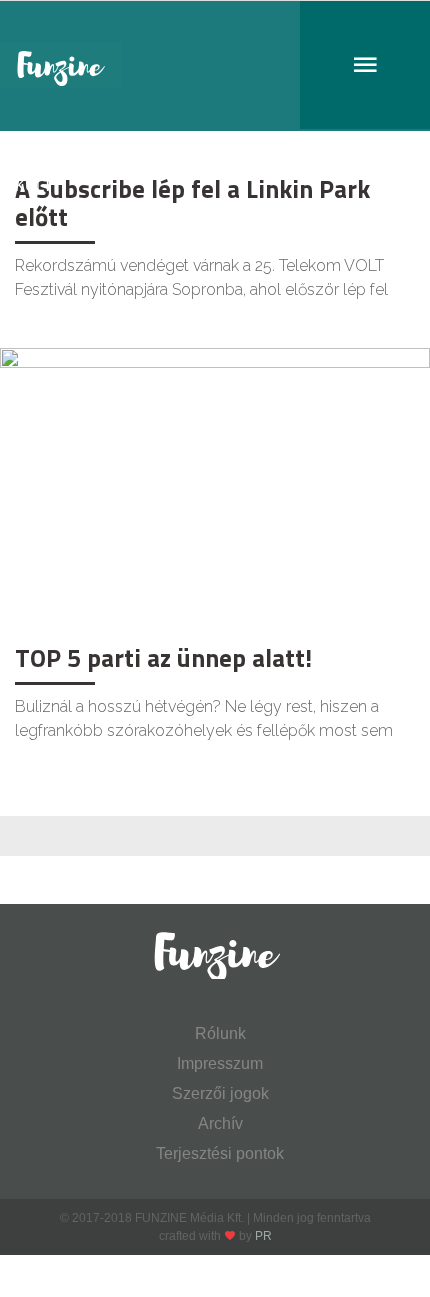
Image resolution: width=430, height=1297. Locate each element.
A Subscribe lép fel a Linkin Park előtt (192, 203)
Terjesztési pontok (220, 1153)
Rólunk (220, 1033)
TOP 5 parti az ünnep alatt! (163, 658)
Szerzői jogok (220, 1093)
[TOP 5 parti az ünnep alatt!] (215, 490)
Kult (33, 185)
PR (263, 1236)
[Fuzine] (215, 66)
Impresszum (220, 1063)
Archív (220, 1123)
